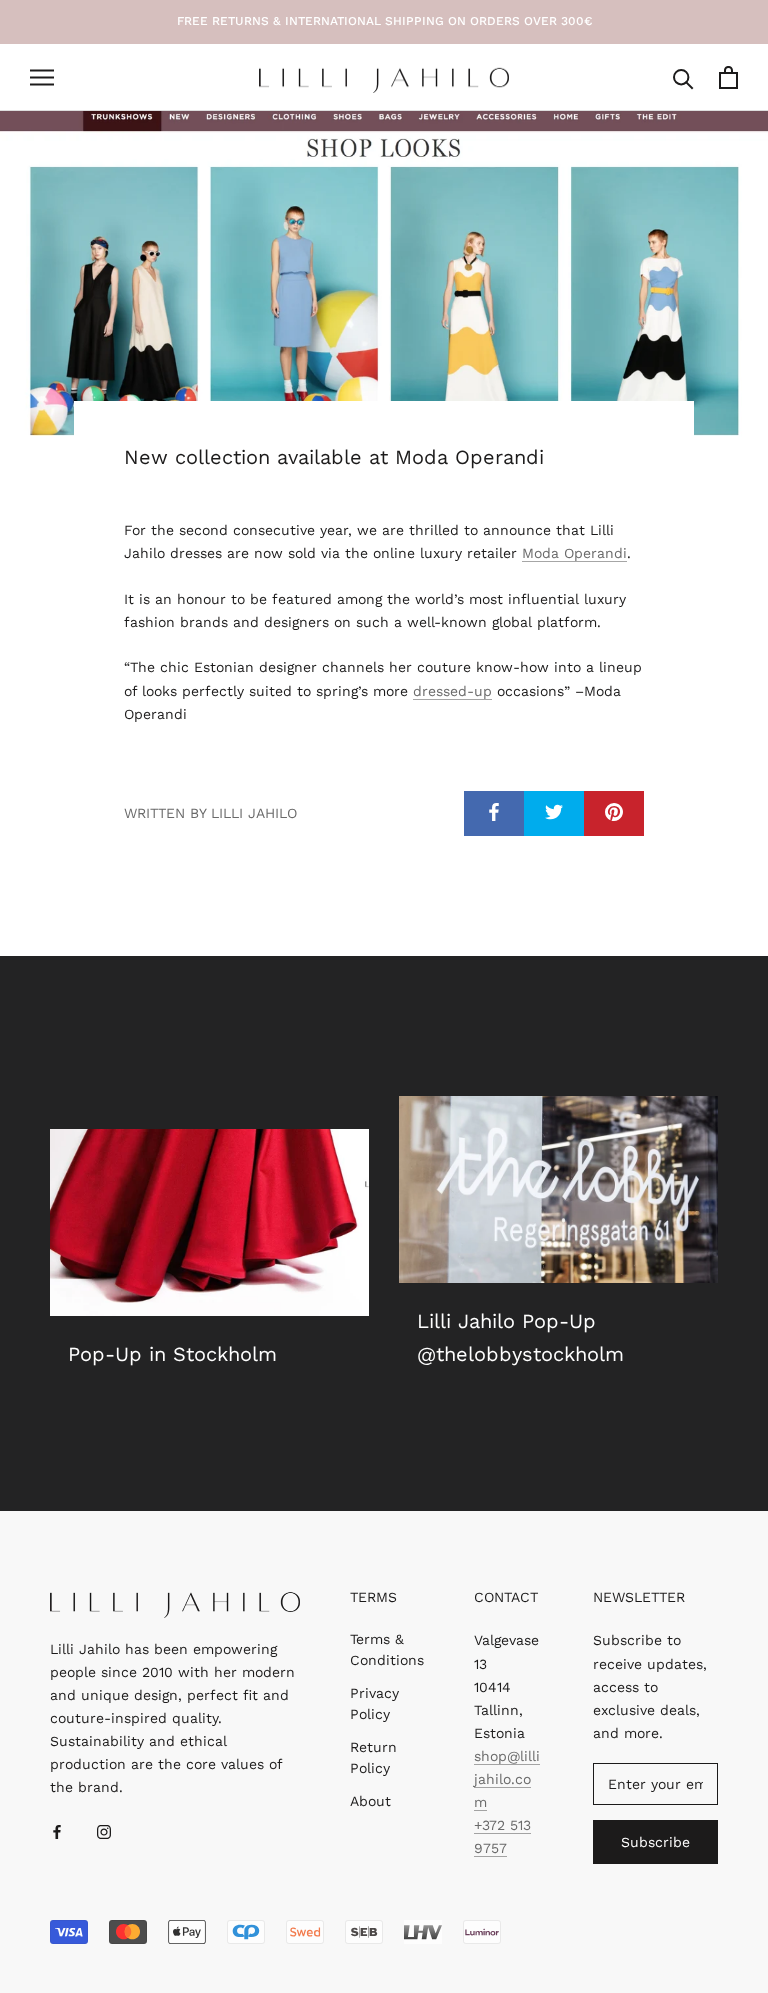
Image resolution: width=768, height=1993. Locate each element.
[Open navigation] (42, 77)
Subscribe (655, 1842)
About (370, 1801)
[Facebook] (57, 1831)
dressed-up (452, 691)
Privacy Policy (374, 1703)
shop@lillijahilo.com (507, 1779)
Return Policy (373, 1757)
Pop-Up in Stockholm (172, 1354)
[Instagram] (104, 1831)
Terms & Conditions (387, 1649)
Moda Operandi (574, 553)
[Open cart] (728, 77)
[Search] (683, 77)
